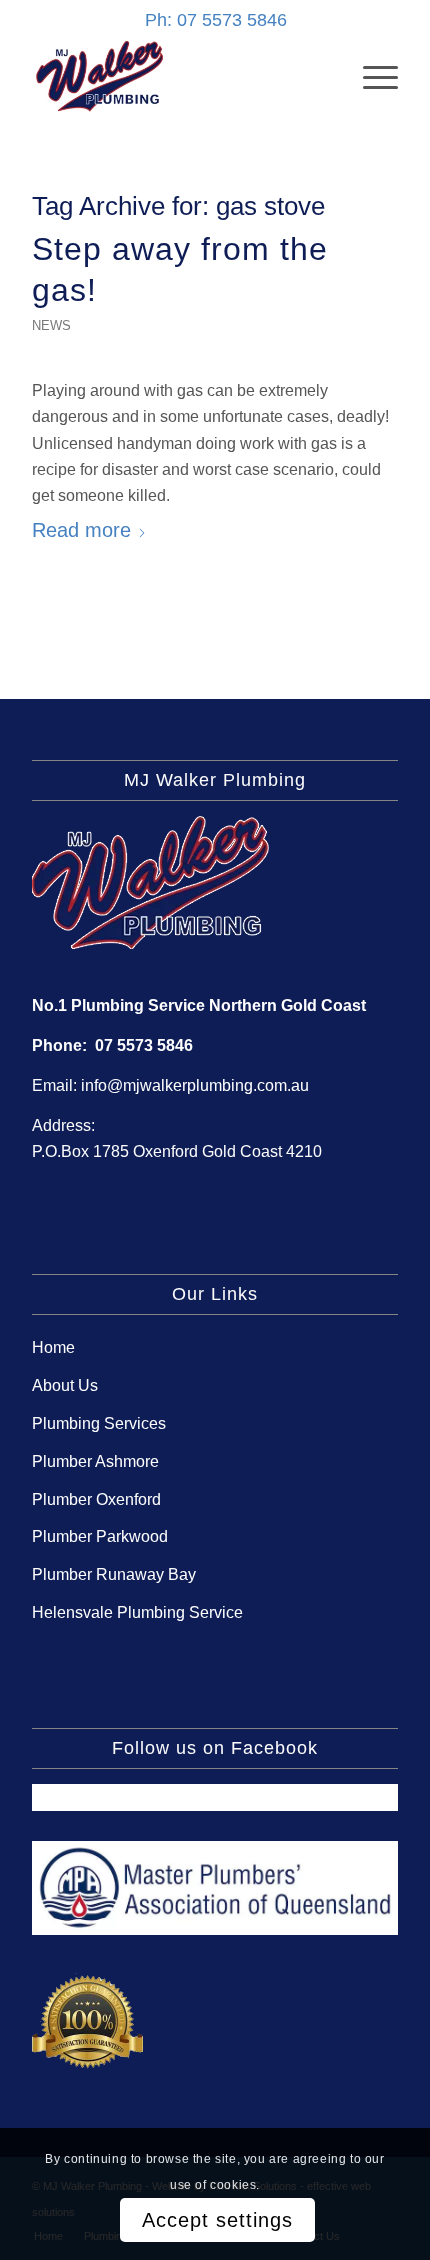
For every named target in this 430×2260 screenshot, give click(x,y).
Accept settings (217, 2220)
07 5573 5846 (144, 1045)
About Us (65, 1385)
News (51, 325)
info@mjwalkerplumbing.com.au (195, 1085)
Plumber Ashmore (95, 1461)
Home (53, 1347)
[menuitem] (370, 76)
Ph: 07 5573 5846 (216, 20)
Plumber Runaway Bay (114, 1574)
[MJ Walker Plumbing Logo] (178, 76)
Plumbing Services (99, 1423)
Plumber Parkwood (100, 1536)
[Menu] (370, 76)
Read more (81, 530)
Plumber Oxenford (96, 1499)
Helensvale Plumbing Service (137, 1612)
